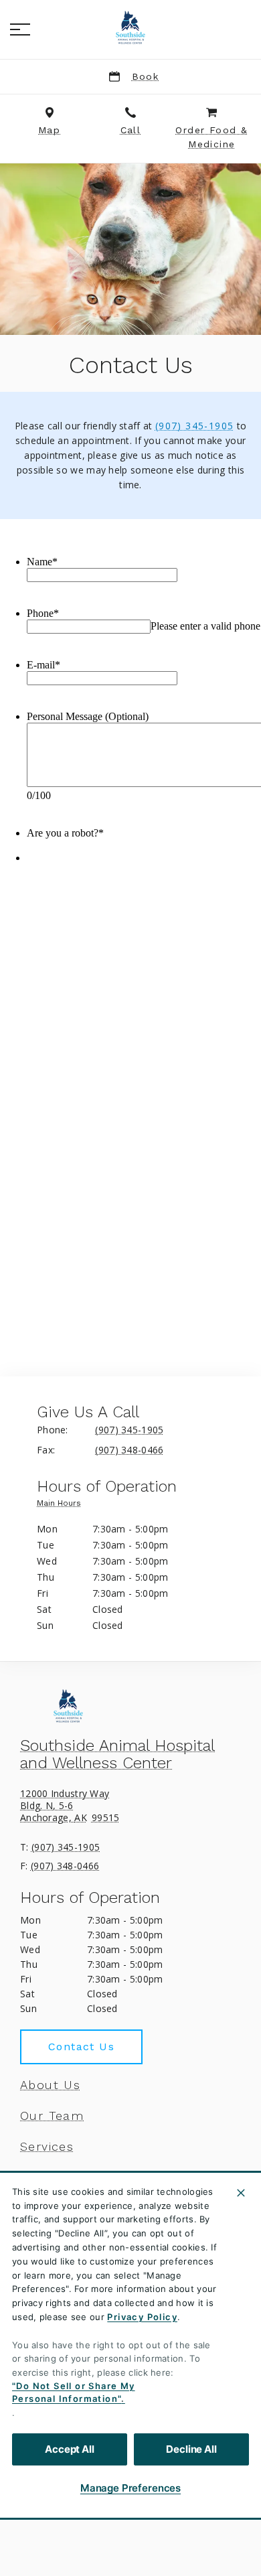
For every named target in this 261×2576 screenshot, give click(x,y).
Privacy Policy (142, 2317)
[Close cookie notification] (241, 2193)
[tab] (62, 1506)
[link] (130, 27)
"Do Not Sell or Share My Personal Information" (74, 2392)
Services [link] (47, 2147)
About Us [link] (50, 2085)
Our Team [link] (52, 2116)
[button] (20, 29)
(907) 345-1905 (195, 426)
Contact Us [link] (81, 2047)
